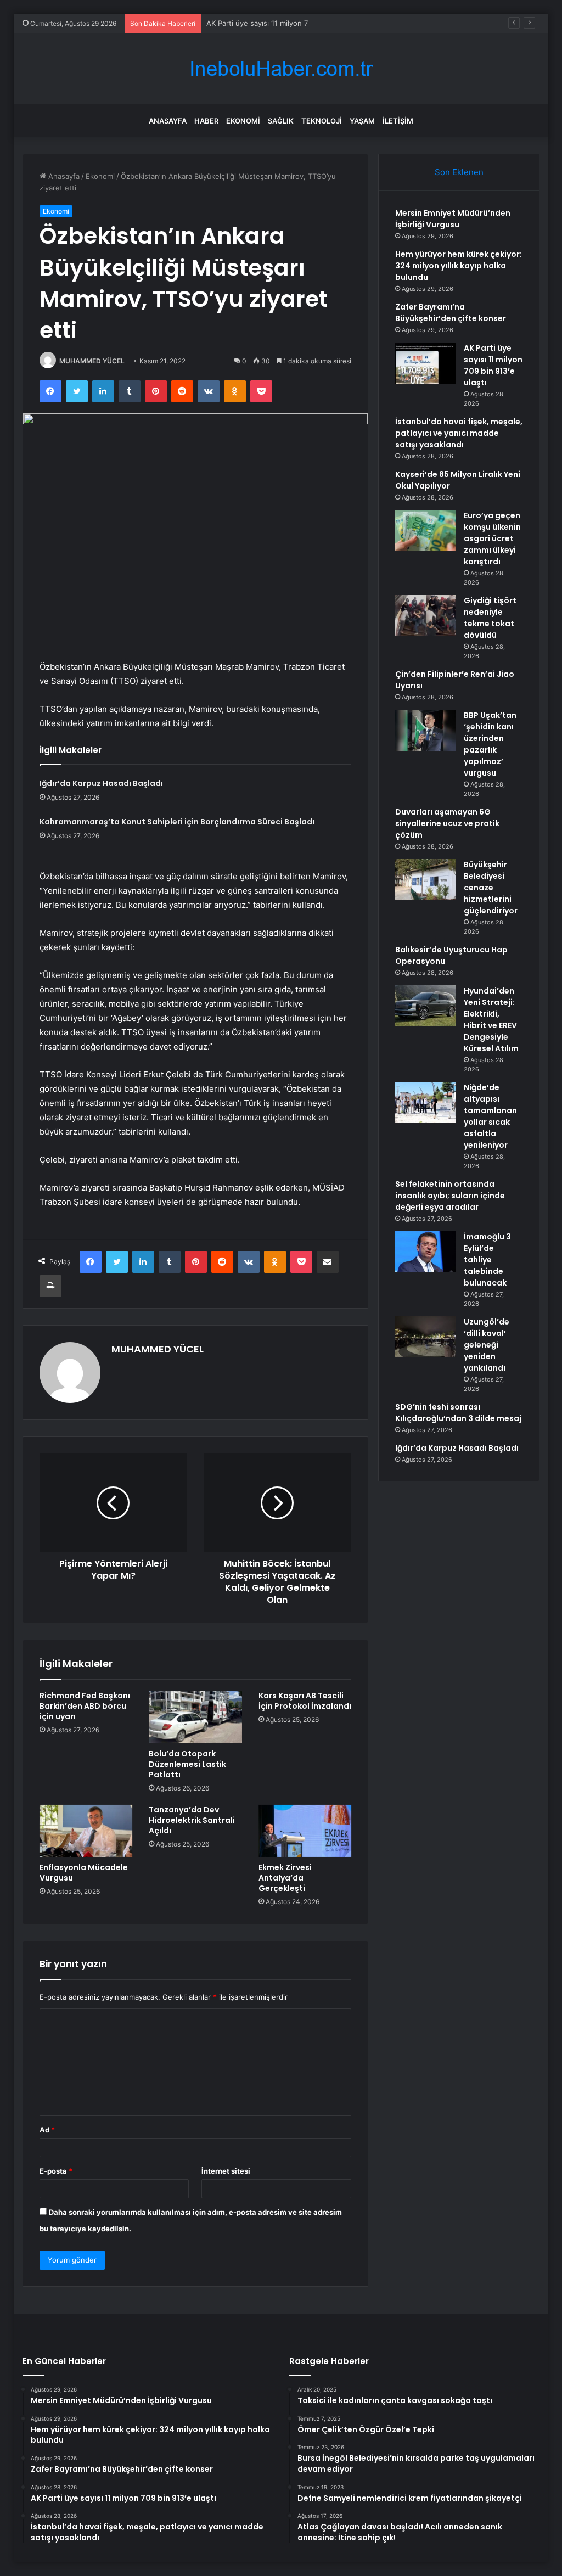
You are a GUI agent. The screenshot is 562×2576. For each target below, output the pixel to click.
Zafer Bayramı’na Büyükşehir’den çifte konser (451, 313)
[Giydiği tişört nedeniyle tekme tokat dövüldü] (425, 616)
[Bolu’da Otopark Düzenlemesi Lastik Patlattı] (195, 1717)
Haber (206, 121)
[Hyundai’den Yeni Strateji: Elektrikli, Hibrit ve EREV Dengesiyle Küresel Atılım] (425, 1006)
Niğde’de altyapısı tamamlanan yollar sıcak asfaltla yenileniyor (490, 1116)
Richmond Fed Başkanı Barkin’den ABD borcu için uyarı (85, 1706)
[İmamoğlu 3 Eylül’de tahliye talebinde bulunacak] (425, 1252)
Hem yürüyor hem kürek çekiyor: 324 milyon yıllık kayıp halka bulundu (459, 266)
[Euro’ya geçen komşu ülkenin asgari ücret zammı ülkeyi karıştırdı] (425, 531)
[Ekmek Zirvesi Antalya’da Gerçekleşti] (305, 1831)
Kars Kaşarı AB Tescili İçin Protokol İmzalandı (305, 1701)
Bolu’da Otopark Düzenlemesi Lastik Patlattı (187, 1764)
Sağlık (281, 121)
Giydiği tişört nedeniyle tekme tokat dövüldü (490, 618)
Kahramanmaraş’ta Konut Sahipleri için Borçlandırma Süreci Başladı (177, 822)
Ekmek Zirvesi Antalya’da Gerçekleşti (285, 1878)
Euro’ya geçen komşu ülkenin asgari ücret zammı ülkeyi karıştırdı (492, 538)
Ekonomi (243, 121)
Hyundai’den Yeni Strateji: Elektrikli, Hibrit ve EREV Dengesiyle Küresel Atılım (491, 1020)
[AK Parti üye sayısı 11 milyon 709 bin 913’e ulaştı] (425, 363)
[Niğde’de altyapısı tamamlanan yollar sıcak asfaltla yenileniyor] (425, 1102)
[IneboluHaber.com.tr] (281, 69)
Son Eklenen (459, 172)
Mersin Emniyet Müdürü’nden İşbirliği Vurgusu (453, 219)
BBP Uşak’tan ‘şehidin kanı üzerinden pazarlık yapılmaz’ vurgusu (490, 744)
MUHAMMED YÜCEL (92, 361)
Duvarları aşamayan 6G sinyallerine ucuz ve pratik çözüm (447, 823)
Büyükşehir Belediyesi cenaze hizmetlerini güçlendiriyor (491, 888)
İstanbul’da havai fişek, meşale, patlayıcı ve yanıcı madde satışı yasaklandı (459, 433)
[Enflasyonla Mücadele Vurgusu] (86, 1831)
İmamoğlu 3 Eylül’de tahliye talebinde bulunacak (487, 1260)
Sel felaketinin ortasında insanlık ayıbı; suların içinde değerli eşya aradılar (450, 1196)
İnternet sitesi (226, 2171)
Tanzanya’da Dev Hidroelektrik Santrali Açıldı (192, 1820)
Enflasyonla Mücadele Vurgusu (84, 1873)
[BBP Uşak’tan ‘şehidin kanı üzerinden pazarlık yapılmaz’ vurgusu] (425, 730)
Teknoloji (322, 121)
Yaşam (362, 121)
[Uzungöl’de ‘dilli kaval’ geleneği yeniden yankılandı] (425, 1337)
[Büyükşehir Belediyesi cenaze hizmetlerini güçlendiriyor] (425, 880)
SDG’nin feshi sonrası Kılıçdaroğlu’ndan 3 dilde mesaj (458, 1413)
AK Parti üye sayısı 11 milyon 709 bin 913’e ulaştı (288, 23)
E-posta (56, 2171)
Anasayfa (168, 121)
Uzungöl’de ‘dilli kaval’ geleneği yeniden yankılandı (487, 1345)
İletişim (398, 121)
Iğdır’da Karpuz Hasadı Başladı (101, 783)
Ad (47, 2130)
